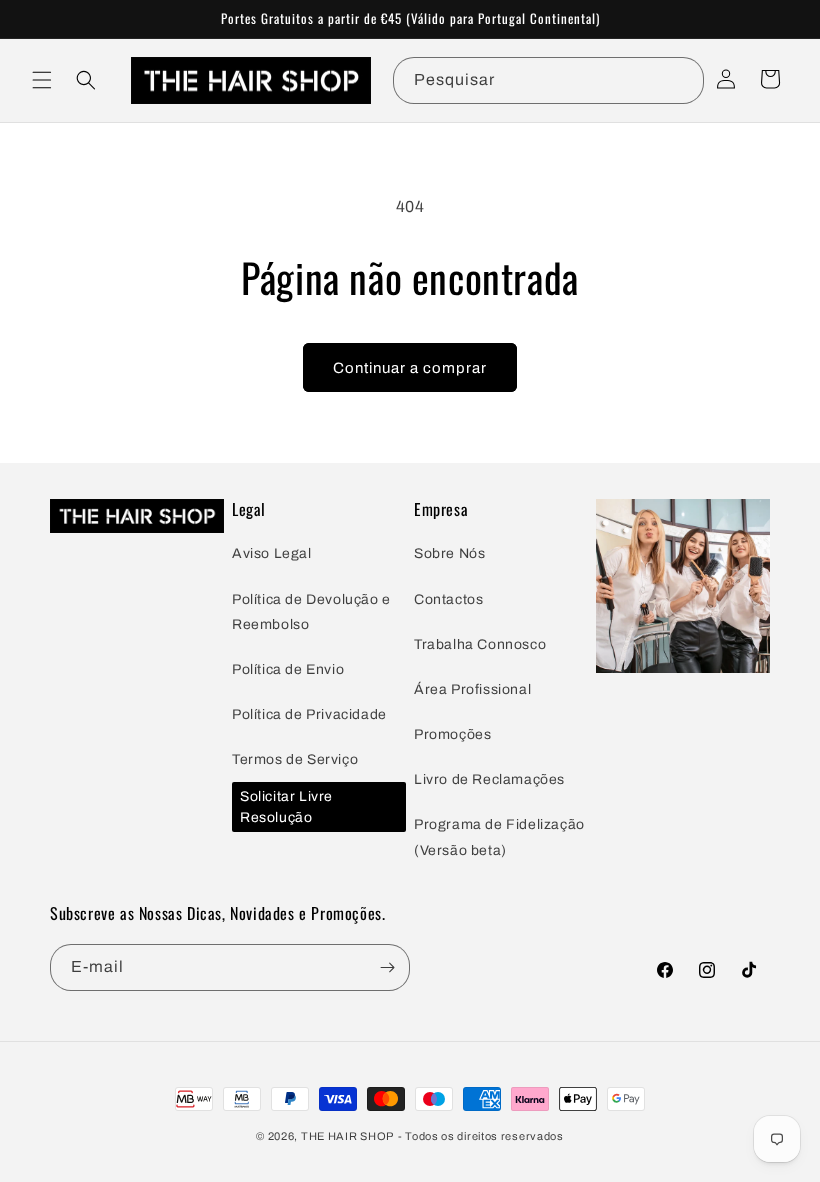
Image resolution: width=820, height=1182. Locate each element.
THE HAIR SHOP (347, 1136)
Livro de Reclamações (489, 779)
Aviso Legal (272, 553)
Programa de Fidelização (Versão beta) (499, 837)
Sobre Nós (449, 553)
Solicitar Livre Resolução (286, 807)
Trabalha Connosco (480, 644)
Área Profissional (472, 689)
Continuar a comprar (410, 368)
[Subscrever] (387, 967)
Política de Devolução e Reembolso (311, 612)
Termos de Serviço (295, 759)
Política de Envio (288, 669)
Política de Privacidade (309, 714)
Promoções (452, 734)
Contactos (448, 599)
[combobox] (548, 80)
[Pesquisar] (681, 80)
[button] (42, 80)
